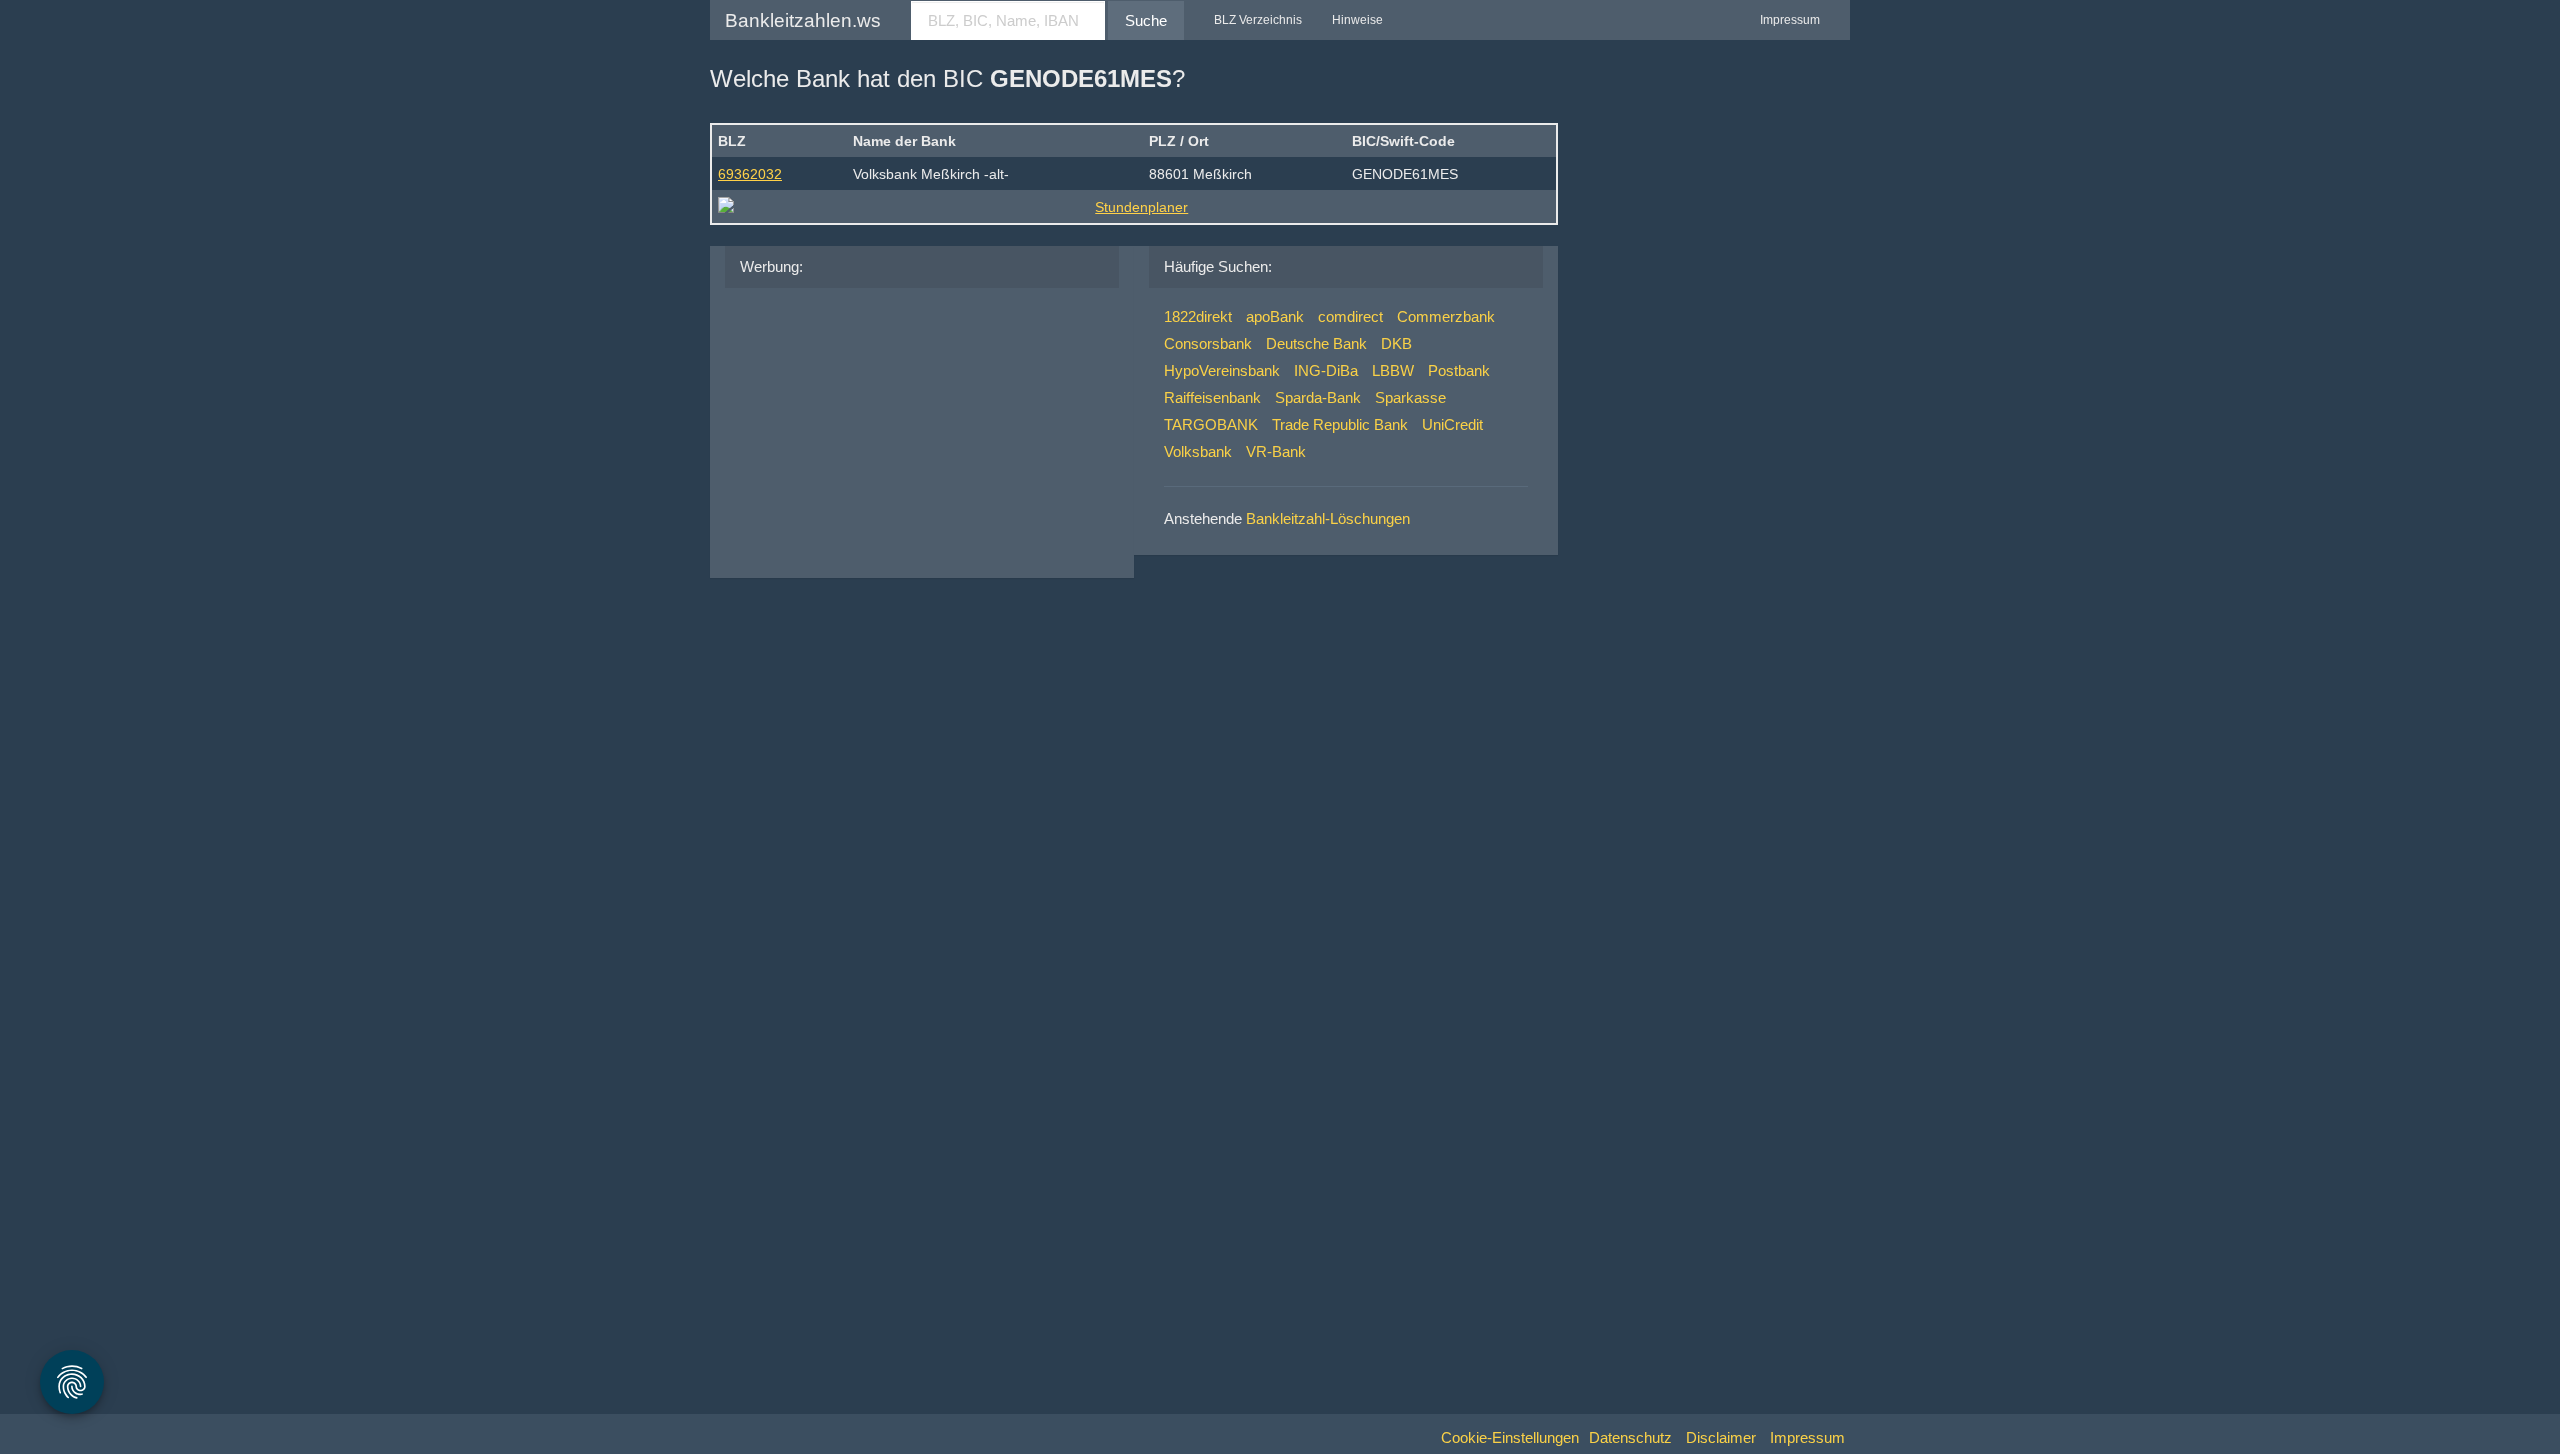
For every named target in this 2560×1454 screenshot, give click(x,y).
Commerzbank (1446, 316)
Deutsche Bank (1316, 343)
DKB (1396, 343)
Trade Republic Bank (1340, 424)
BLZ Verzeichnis (1258, 20)
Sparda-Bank (1318, 397)
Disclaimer (1721, 1437)
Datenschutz (1630, 1437)
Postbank (1459, 370)
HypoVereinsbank (1222, 370)
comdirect (1350, 316)
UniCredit (1452, 424)
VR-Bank (1276, 451)
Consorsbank (1208, 343)
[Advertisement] (890, 428)
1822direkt (1198, 316)
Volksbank (1198, 451)
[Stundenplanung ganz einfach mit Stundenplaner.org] (1134, 207)
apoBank (1275, 316)
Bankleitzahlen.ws (803, 20)
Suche (1146, 20)
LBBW (1393, 370)
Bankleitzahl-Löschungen (1328, 518)
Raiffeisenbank (1212, 397)
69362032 (750, 174)
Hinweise (1357, 20)
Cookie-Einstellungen (1510, 1437)
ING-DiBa (1326, 370)
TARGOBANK (1211, 424)
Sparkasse (1410, 397)
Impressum (1790, 20)
